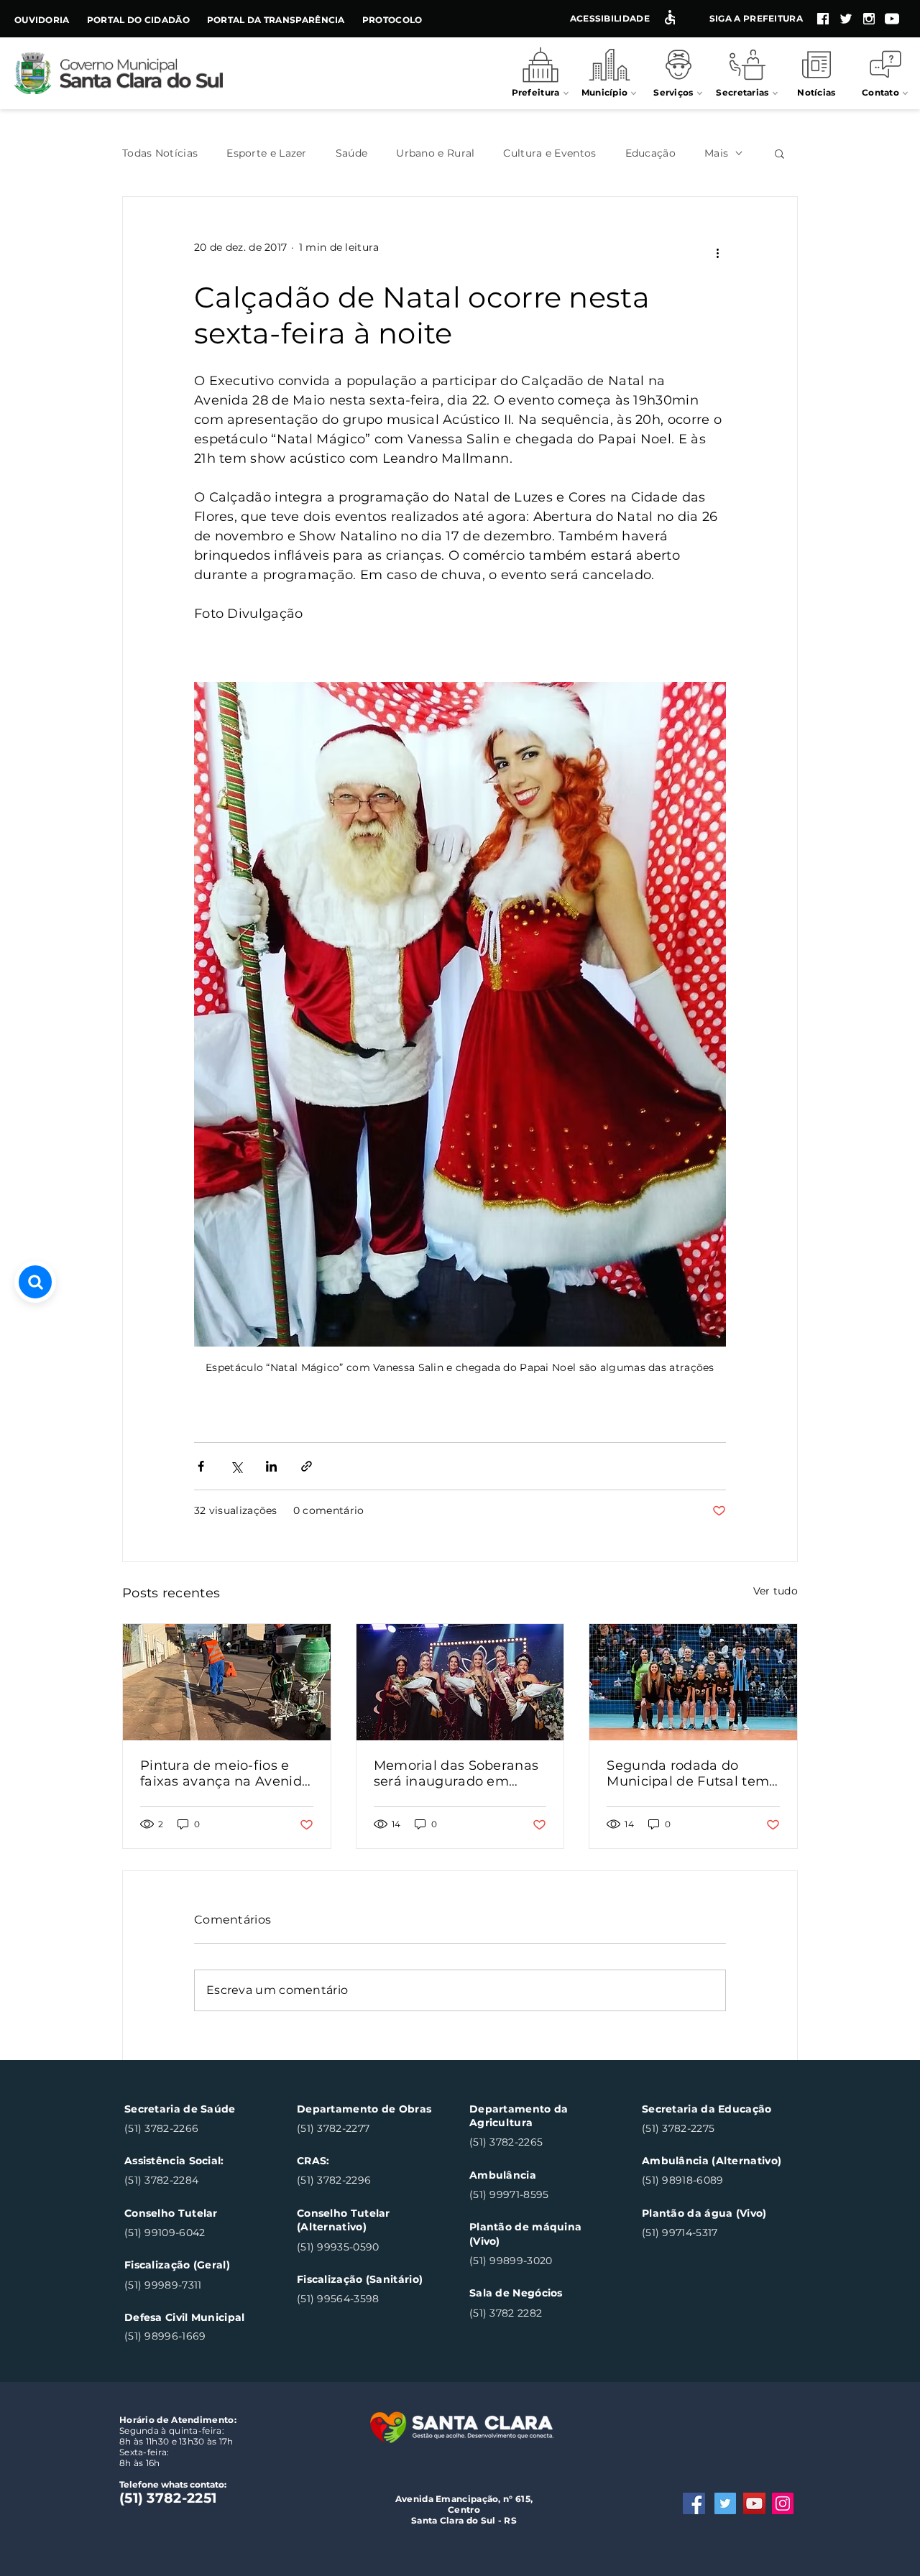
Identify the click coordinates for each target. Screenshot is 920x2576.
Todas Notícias (160, 153)
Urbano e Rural (435, 153)
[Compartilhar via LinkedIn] (271, 1466)
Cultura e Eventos (549, 153)
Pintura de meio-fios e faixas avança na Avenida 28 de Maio (225, 1773)
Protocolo (392, 20)
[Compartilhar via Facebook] (201, 1466)
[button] (779, 153)
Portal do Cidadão (138, 20)
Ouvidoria (42, 20)
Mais (716, 153)
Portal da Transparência (276, 20)
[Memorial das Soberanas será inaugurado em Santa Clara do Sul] (460, 1682)
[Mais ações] (717, 254)
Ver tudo (776, 1591)
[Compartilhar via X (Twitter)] (236, 1466)
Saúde (352, 153)
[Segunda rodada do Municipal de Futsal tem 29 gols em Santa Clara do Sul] (693, 1682)
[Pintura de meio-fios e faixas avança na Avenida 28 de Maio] (227, 1682)
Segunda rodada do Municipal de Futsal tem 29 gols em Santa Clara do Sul (688, 1773)
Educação (650, 153)
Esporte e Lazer (267, 153)
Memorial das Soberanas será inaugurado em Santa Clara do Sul (456, 1773)
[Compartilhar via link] (307, 1466)
